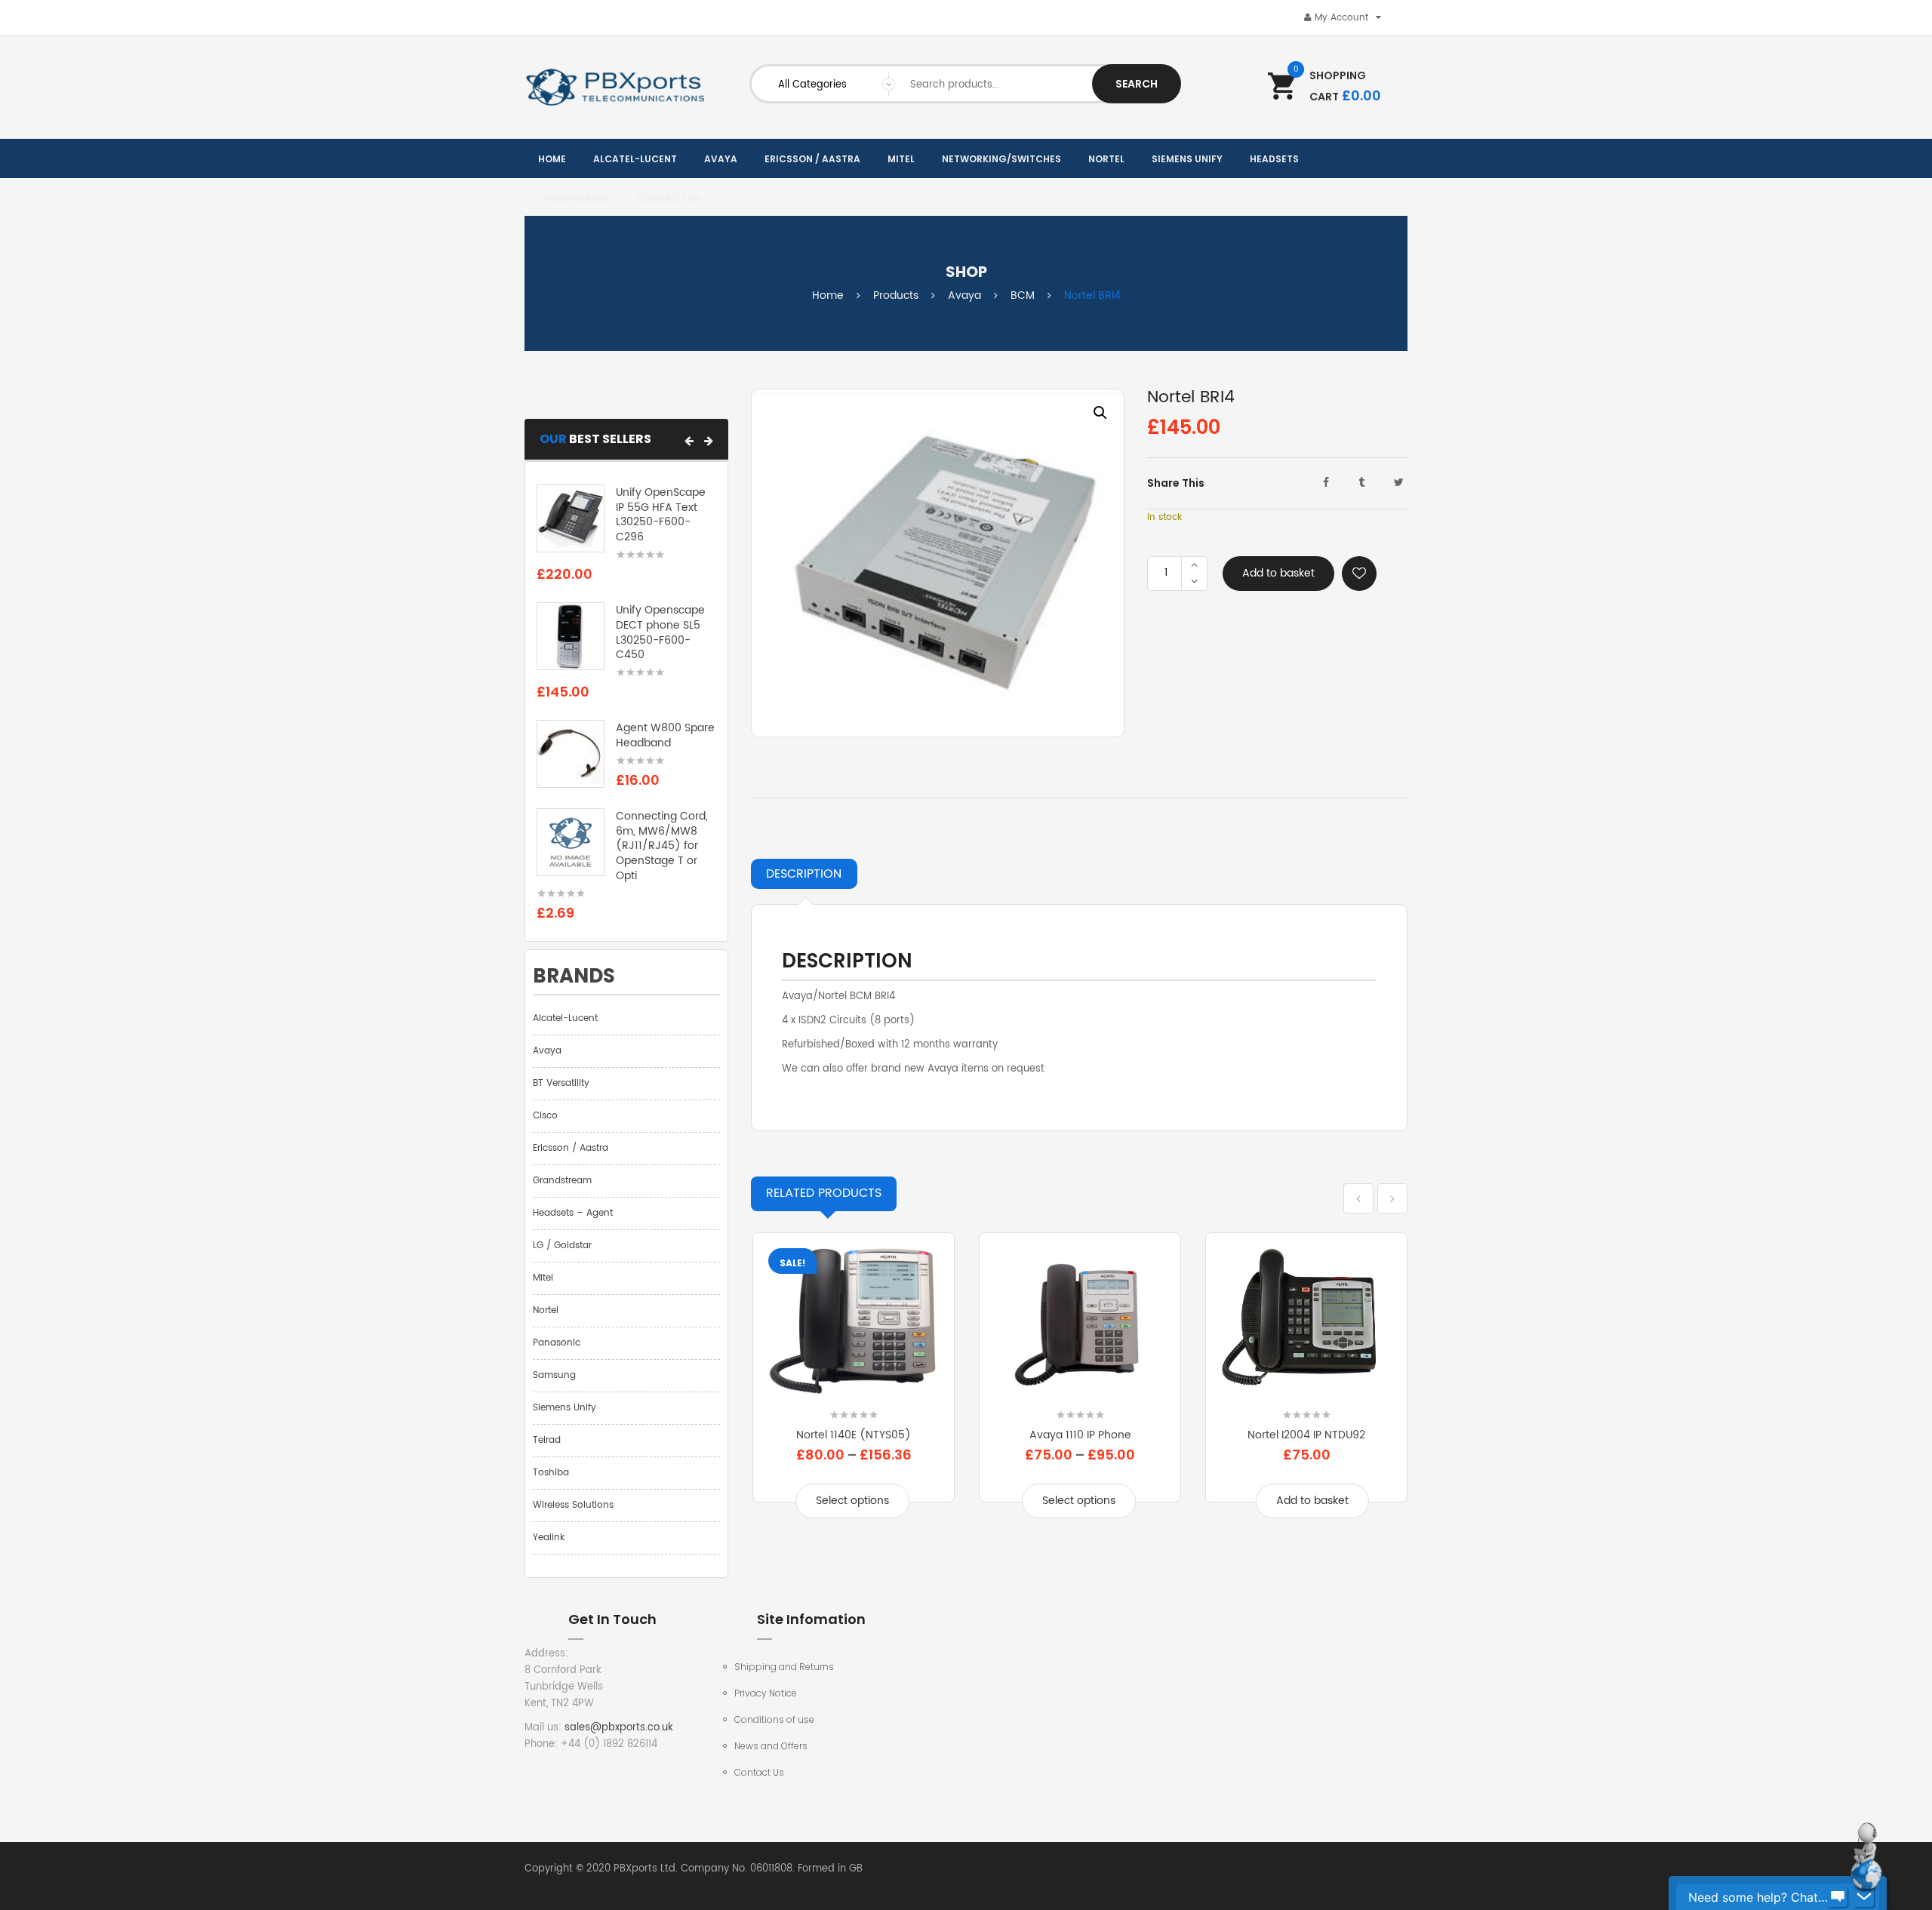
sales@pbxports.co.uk (619, 1728)
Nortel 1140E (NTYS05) (854, 1435)
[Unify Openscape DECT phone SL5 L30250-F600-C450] (571, 637)
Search (1137, 84)
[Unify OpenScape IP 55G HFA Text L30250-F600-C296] (571, 518)
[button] (689, 441)
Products (896, 295)
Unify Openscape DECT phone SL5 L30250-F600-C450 (660, 632)
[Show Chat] (1838, 1897)
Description (804, 874)
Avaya (964, 295)
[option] (938, 563)
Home (828, 295)
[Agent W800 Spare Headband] (571, 754)
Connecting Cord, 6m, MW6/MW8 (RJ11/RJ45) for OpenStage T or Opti (662, 846)
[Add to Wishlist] (1359, 574)
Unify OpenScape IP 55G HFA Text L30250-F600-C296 (661, 515)
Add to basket (1278, 573)
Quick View (854, 1390)
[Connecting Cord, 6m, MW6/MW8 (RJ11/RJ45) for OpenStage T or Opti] (571, 842)
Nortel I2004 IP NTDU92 (1306, 1435)
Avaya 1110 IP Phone (1080, 1435)
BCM (1023, 295)
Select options (852, 1501)
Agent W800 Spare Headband (665, 735)
